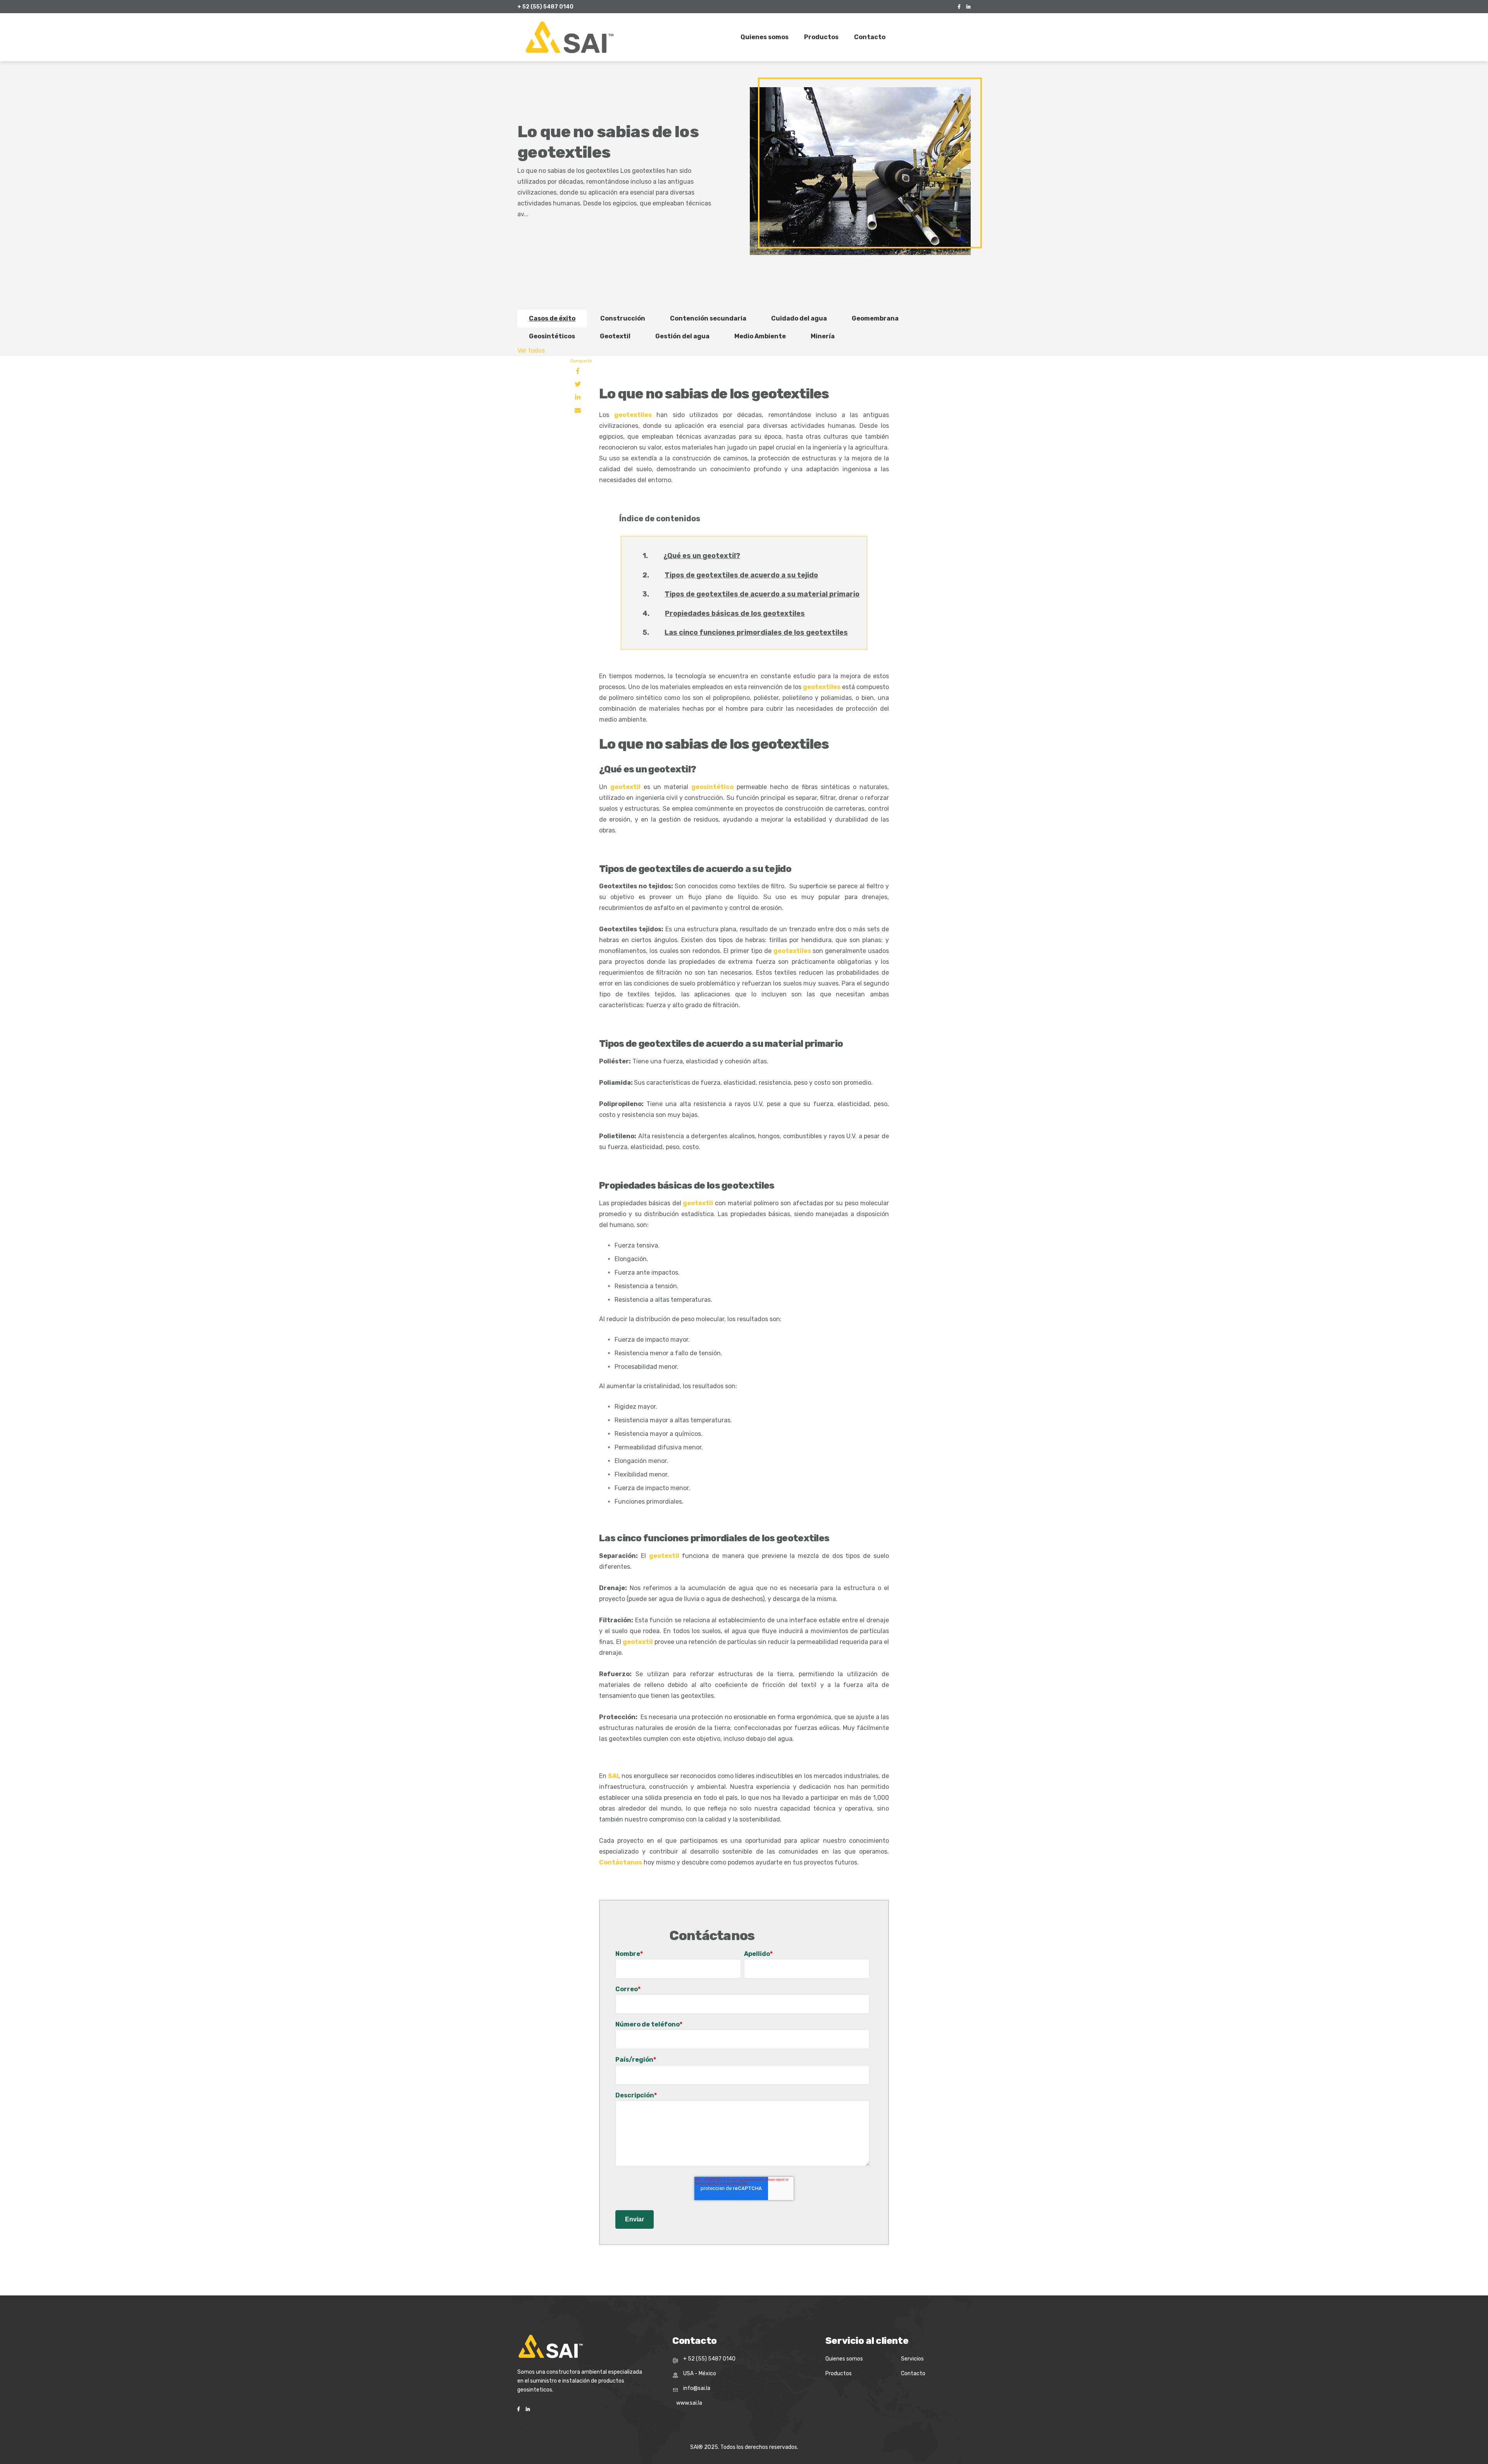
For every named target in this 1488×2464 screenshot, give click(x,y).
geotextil (625, 787)
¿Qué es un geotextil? (702, 556)
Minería (823, 336)
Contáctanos (621, 1862)
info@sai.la (697, 2388)
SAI (613, 1776)
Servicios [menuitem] (912, 2359)
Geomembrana (875, 318)
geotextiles (633, 415)
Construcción (623, 318)
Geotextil (615, 336)
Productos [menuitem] (821, 37)
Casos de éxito (552, 318)
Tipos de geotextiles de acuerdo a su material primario (762, 594)
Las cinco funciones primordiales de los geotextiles (756, 632)
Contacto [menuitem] (870, 37)
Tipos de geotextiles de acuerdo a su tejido (741, 575)
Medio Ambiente (760, 336)
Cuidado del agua (799, 318)
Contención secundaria (708, 318)
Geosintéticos (552, 336)
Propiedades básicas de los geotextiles (735, 613)
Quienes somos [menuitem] (765, 37)
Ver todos (531, 351)
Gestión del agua (682, 336)
